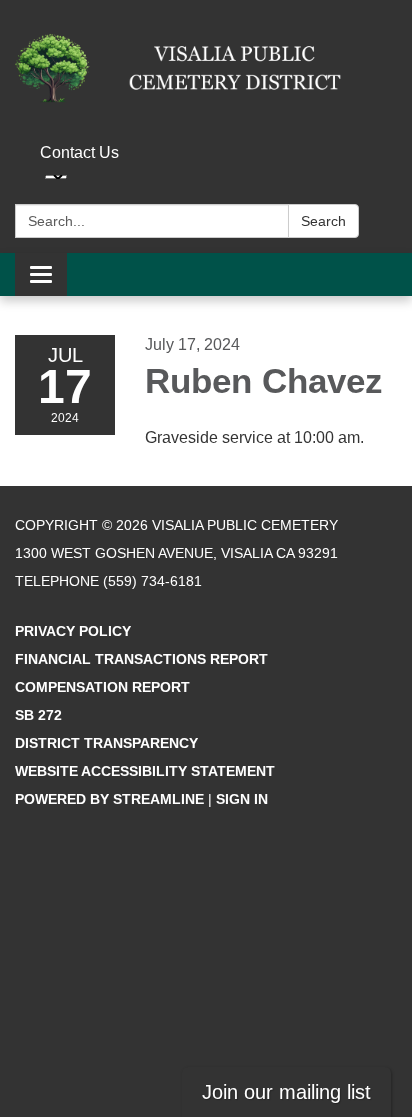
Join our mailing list (286, 1092)
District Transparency (106, 743)
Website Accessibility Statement (145, 771)
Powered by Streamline (109, 799)
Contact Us (79, 152)
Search (323, 221)
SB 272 (38, 715)
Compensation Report (102, 687)
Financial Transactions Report (141, 659)
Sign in (242, 799)
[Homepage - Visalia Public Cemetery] (206, 68)
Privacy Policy (73, 631)
